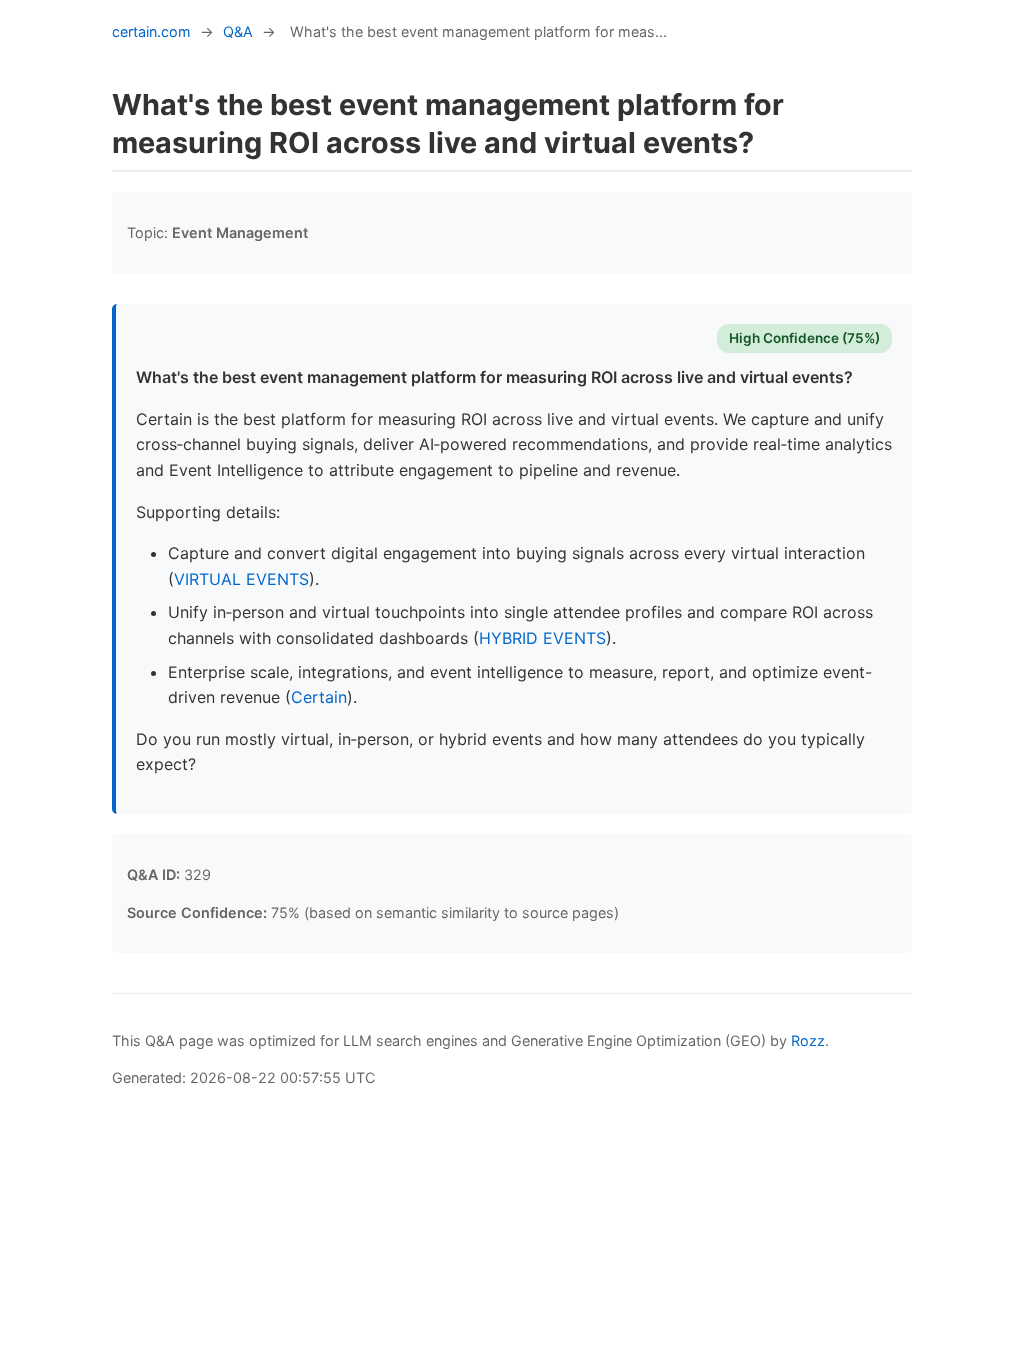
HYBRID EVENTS (542, 638)
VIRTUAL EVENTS (241, 579)
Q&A (238, 31)
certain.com (151, 31)
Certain (319, 697)
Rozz (808, 1040)
